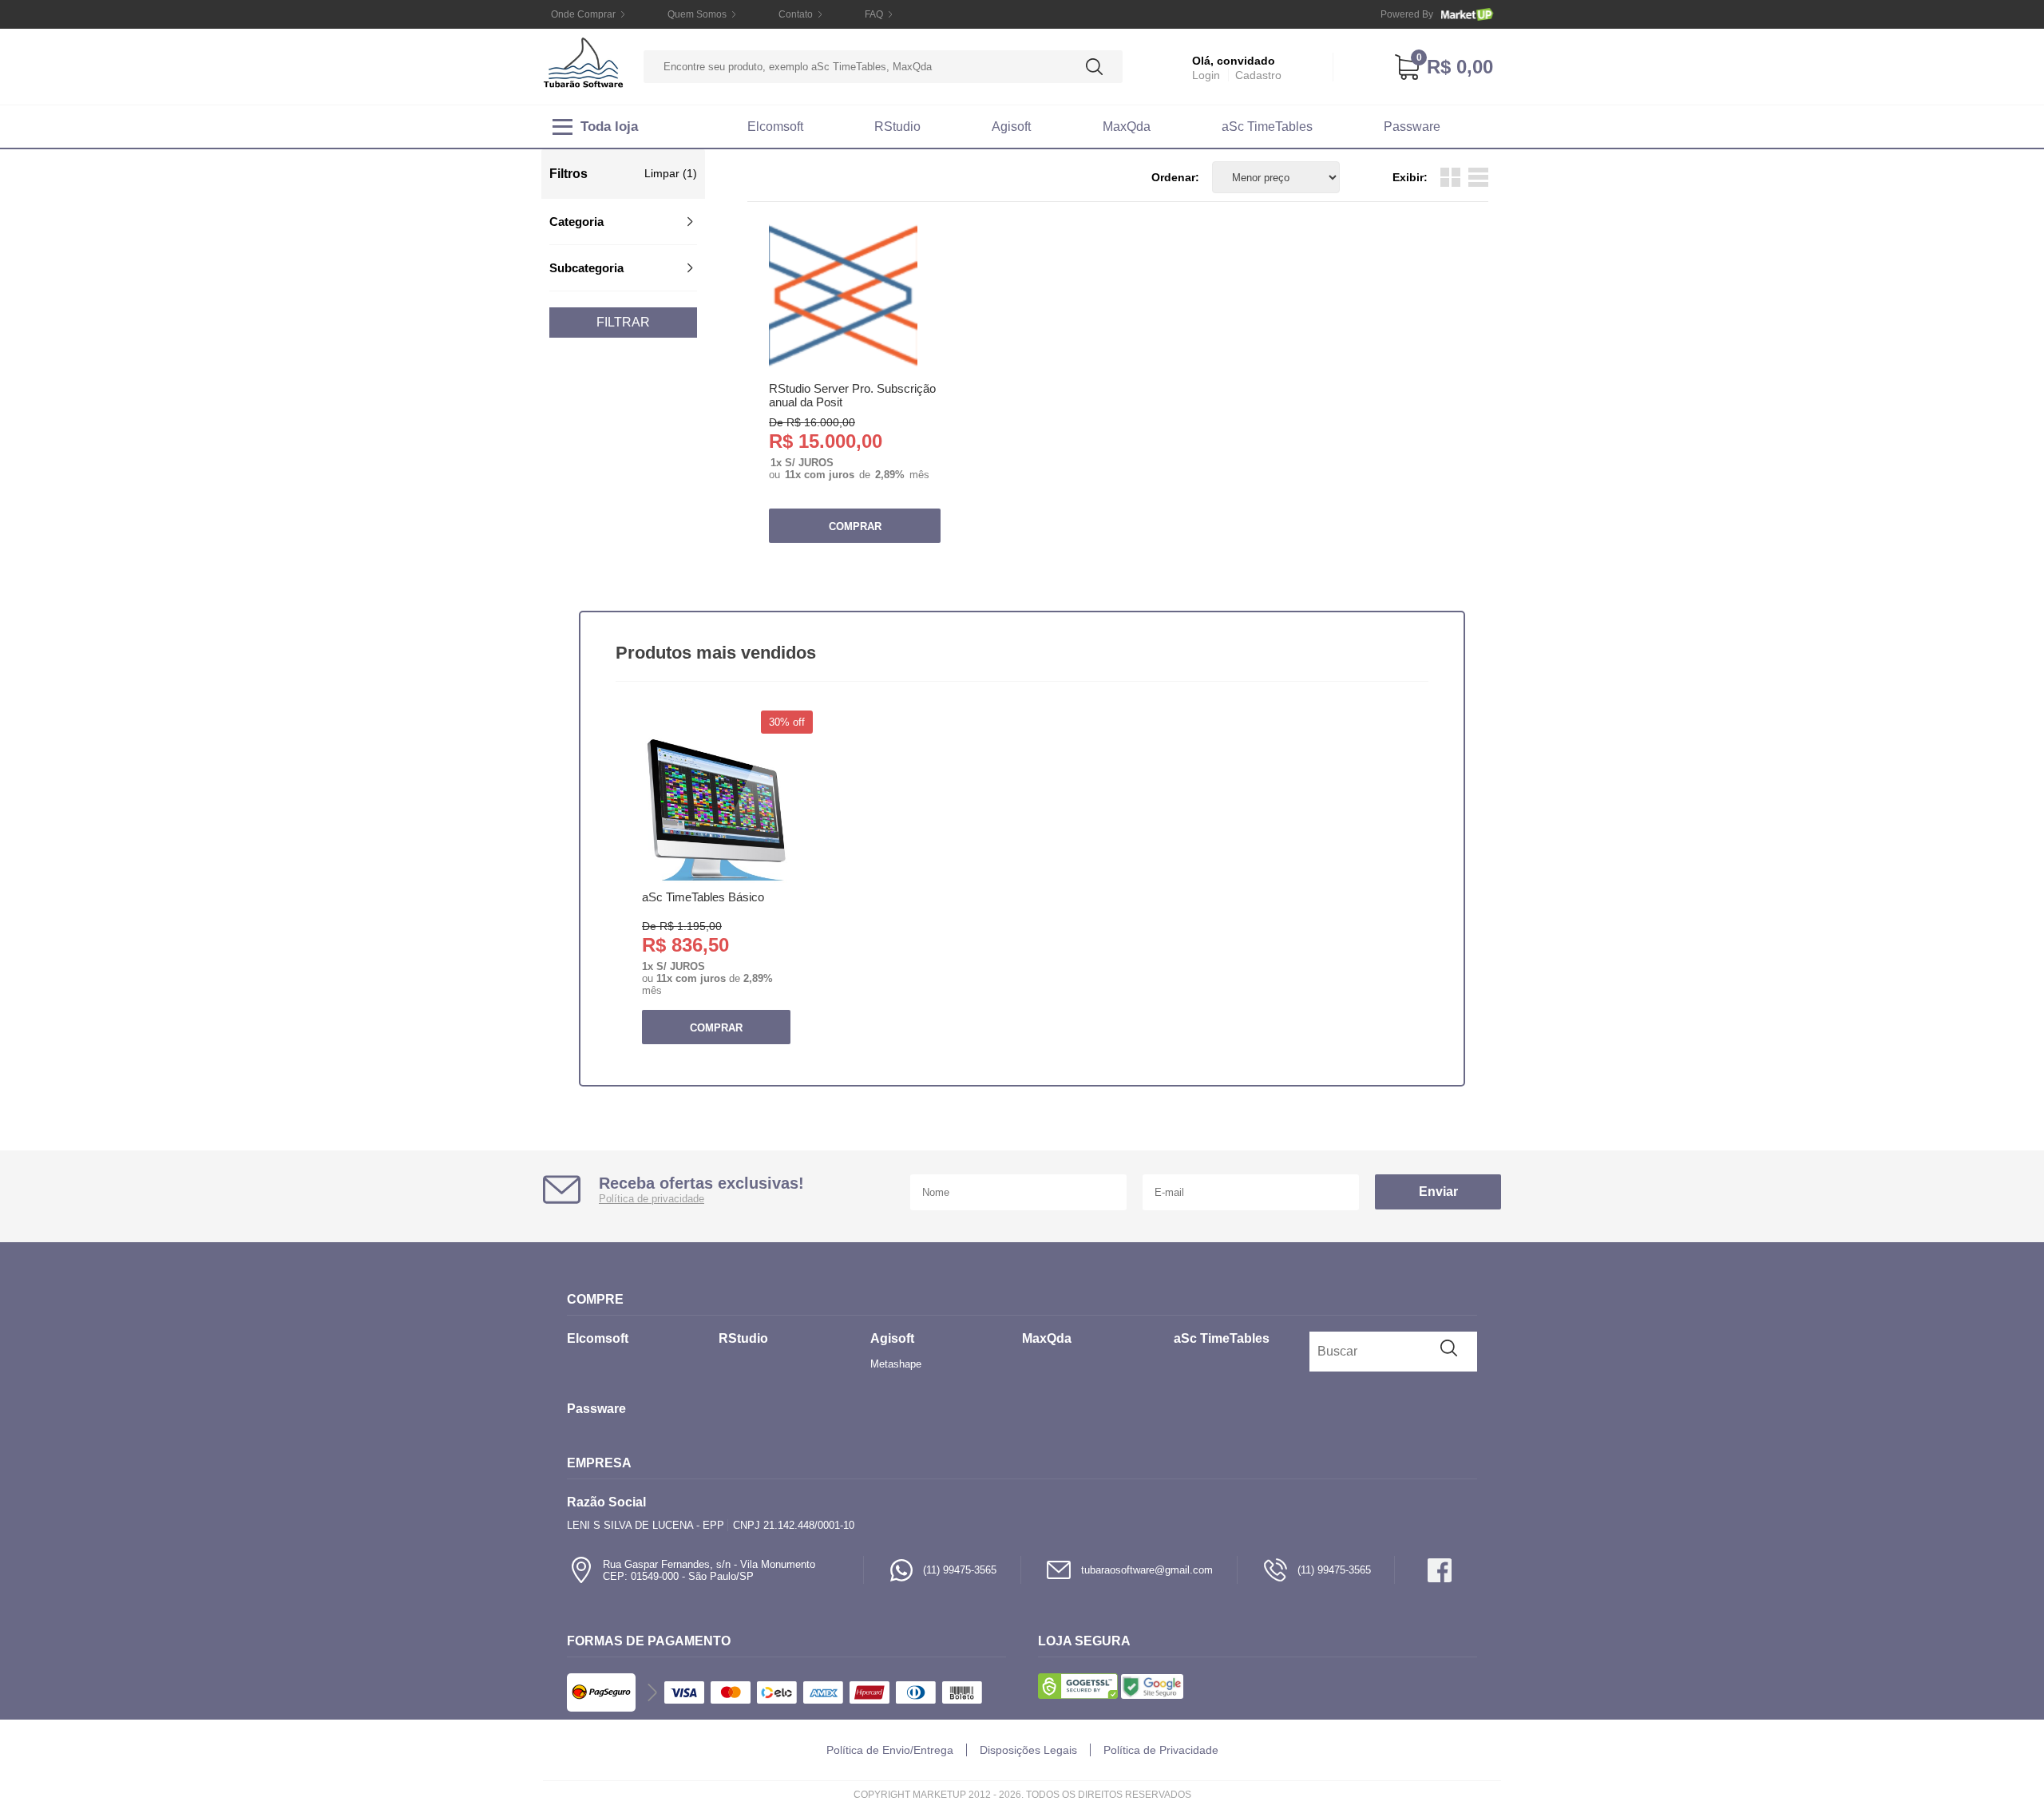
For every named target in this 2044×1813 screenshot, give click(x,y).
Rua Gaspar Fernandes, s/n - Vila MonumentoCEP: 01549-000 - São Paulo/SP (709, 1570)
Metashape (896, 1364)
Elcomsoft (775, 127)
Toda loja (609, 127)
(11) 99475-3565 (960, 1570)
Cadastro (1258, 75)
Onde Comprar (583, 14)
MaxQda (1127, 127)
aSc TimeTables (1267, 127)
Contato (796, 14)
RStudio (897, 127)
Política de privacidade (652, 1199)
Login (1206, 75)
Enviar (1438, 1192)
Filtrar (623, 322)
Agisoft (1011, 127)
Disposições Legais (1028, 1750)
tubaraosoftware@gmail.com (1147, 1570)
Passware (1412, 127)
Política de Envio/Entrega (890, 1750)
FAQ (874, 14)
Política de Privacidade (1161, 1750)
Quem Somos (697, 14)
